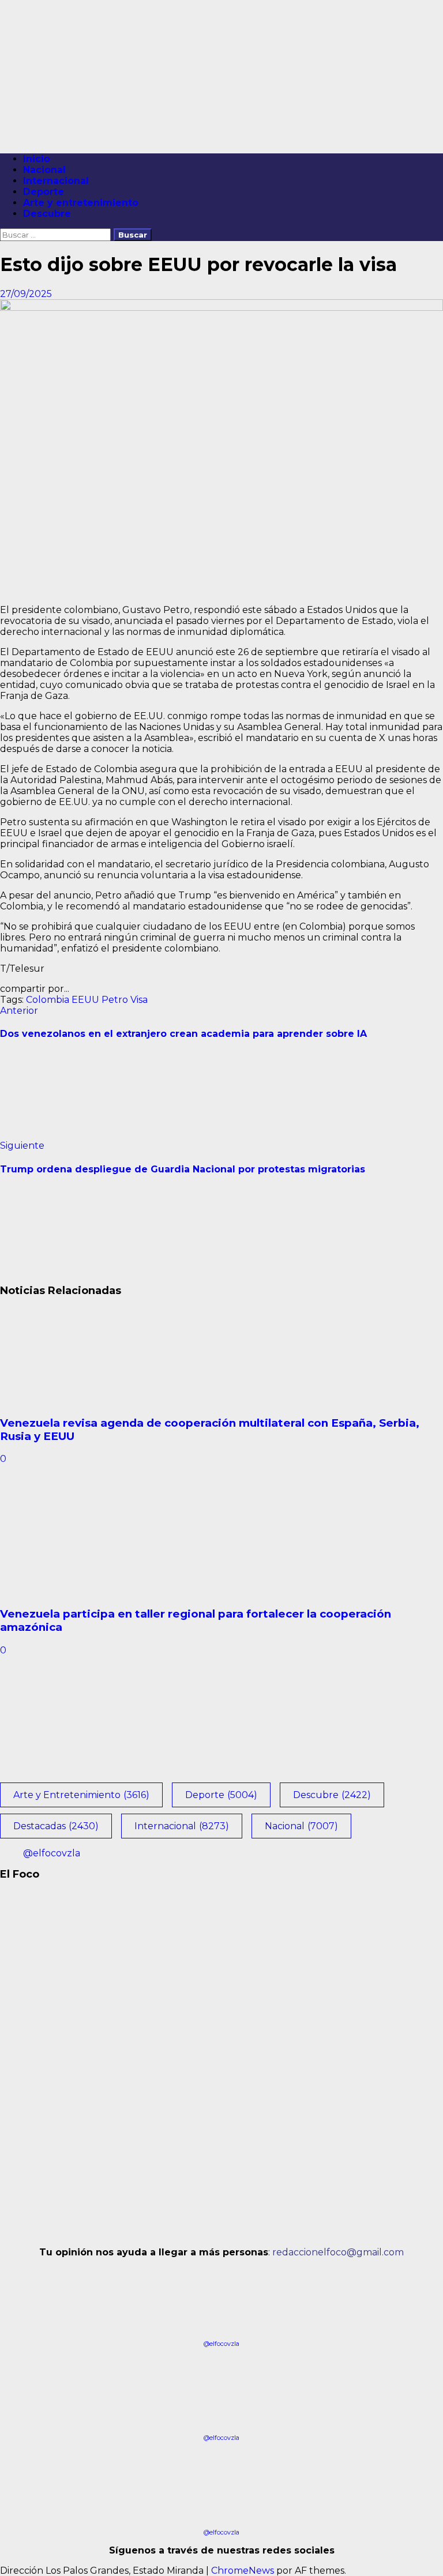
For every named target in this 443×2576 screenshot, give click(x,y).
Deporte (44, 192)
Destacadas (56, 1826)
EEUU (85, 1000)
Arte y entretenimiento (81, 203)
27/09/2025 (26, 294)
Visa (139, 1000)
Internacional (56, 181)
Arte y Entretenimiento (81, 1795)
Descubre (47, 214)
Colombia (48, 1000)
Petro (115, 1000)
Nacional (44, 170)
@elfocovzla (52, 1853)
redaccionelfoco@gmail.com (338, 2252)
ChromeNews (243, 2571)
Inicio (37, 159)
